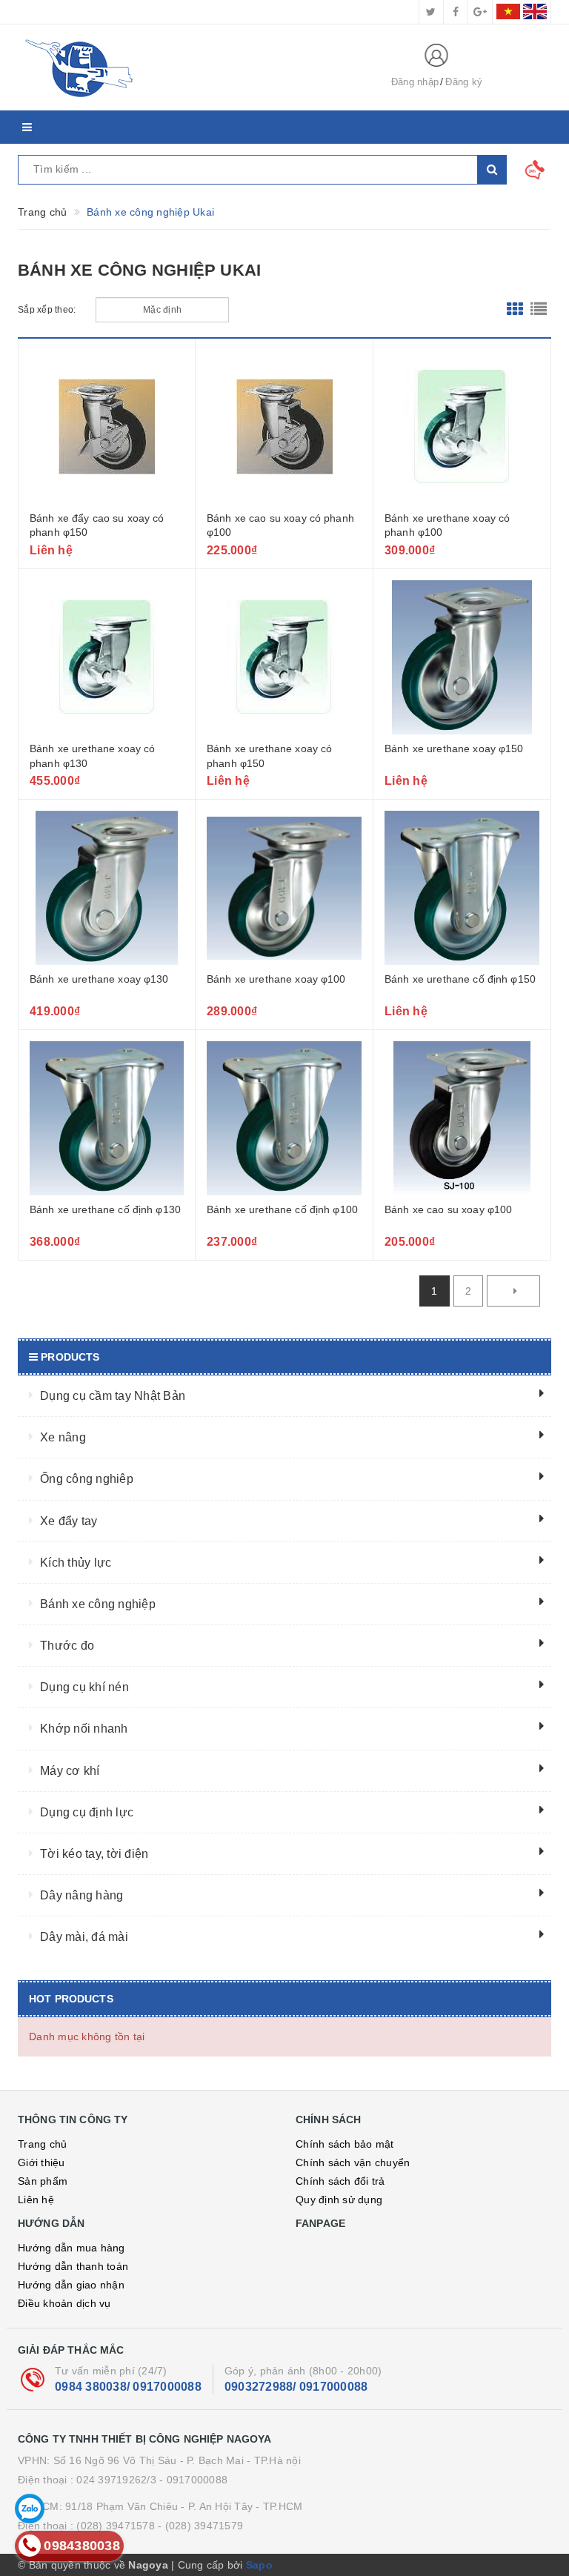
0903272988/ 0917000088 (296, 2387)
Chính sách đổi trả (340, 2181)
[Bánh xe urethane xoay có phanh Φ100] (462, 427)
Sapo (259, 2565)
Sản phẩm (43, 2181)
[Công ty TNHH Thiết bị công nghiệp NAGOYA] (192, 67)
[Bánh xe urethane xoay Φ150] (462, 657)
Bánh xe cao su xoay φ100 (448, 1209)
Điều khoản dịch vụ (64, 2303)
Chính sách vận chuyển (353, 2162)
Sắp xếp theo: (47, 310)
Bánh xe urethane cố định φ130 (105, 1209)
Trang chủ (42, 2144)
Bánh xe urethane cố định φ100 (282, 1209)
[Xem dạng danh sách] (539, 310)
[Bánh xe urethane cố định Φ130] (107, 1118)
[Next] (513, 1291)
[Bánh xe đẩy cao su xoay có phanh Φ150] (107, 427)
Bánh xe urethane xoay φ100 (276, 979)
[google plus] (480, 12)
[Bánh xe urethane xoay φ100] (284, 888)
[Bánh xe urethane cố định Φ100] (284, 1118)
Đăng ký (464, 82)
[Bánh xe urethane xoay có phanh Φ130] (107, 657)
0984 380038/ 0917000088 (128, 2387)
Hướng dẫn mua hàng (71, 2248)
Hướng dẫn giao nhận (71, 2285)
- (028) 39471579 (200, 2526)
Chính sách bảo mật (345, 2144)
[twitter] (431, 12)
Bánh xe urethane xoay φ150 (454, 748)
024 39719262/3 (116, 2480)
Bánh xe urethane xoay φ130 (99, 979)
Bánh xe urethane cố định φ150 (460, 979)
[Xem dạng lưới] (515, 310)
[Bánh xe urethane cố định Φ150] (462, 888)
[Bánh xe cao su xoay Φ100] (462, 1118)
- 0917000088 (193, 2480)
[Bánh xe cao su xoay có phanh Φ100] (284, 427)
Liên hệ (36, 2200)
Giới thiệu (41, 2162)
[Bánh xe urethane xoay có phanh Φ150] (284, 657)
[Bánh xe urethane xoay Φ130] (107, 888)
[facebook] (456, 12)
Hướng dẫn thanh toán (73, 2266)
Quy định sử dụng (339, 2200)
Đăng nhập (415, 82)
